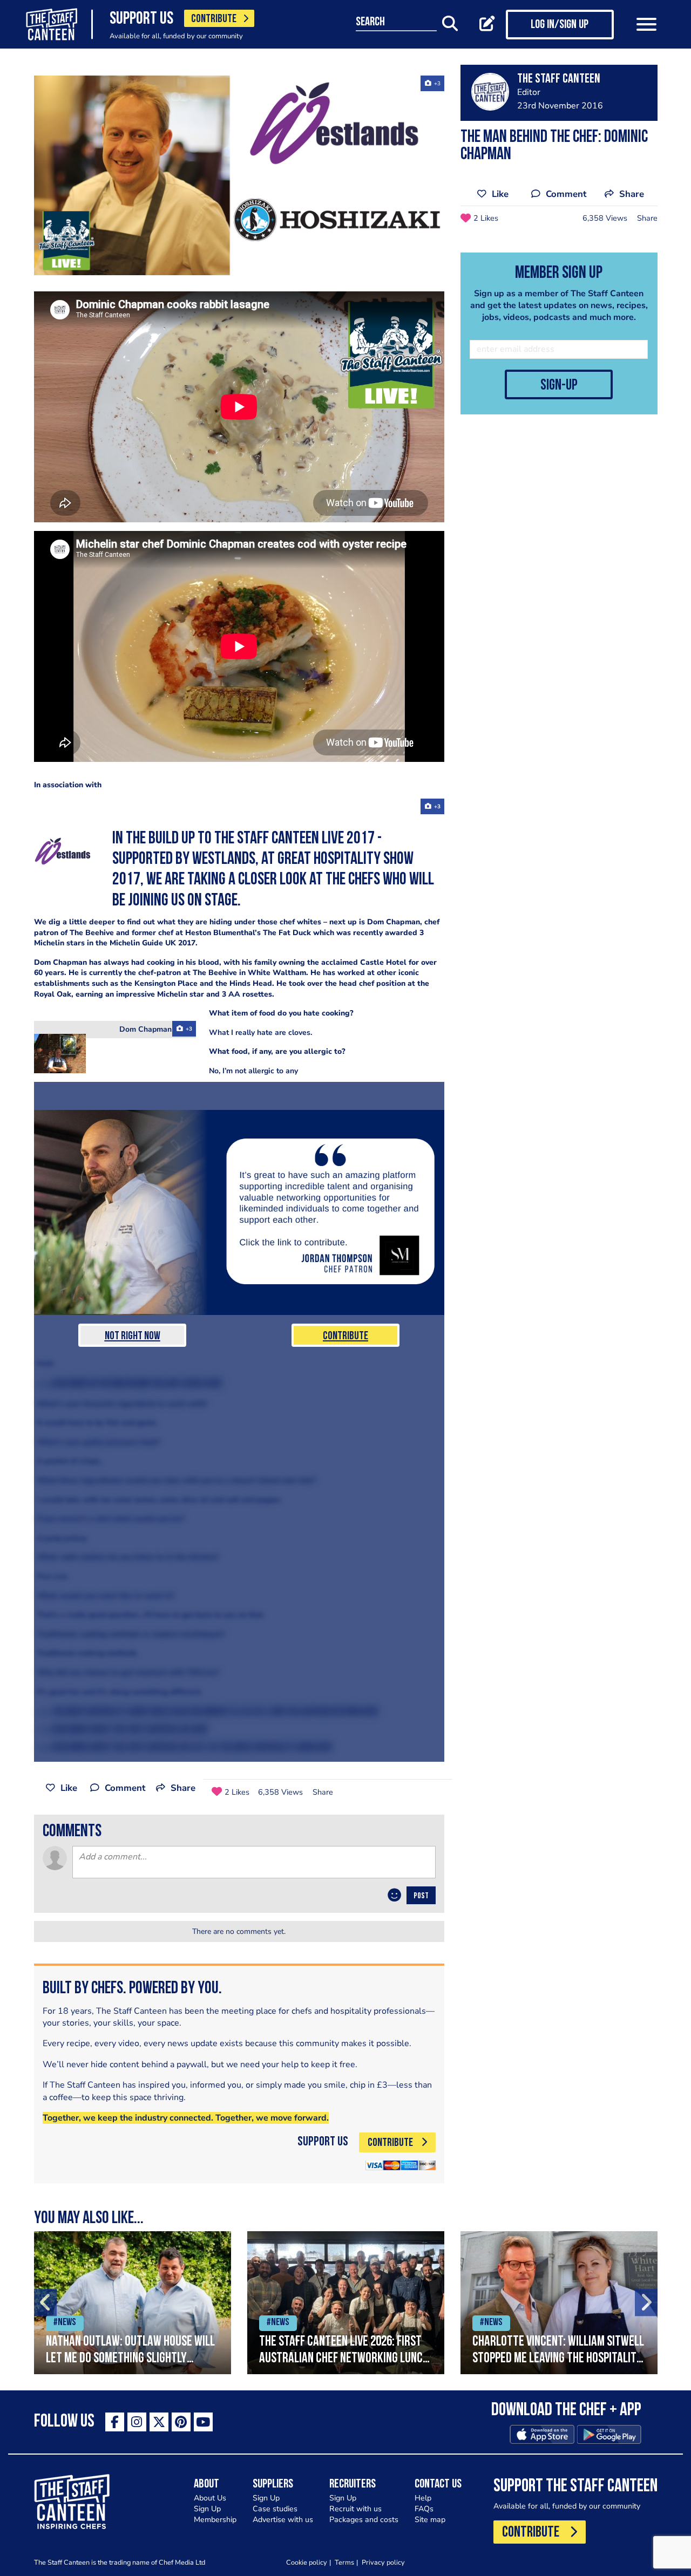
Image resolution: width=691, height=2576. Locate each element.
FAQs (424, 2509)
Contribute (345, 1336)
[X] (159, 2422)
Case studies (275, 2509)
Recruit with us (355, 2509)
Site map (430, 2520)
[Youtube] (203, 2422)
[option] (133, 2303)
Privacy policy (383, 2562)
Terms (344, 2562)
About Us (210, 2498)
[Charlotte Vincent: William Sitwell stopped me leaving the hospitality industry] (559, 2303)
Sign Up (207, 2509)
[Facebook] (115, 2422)
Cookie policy (307, 2562)
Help (423, 2498)
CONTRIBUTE (214, 19)
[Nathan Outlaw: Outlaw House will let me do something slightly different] (133, 2303)
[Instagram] (137, 2422)
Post (421, 1896)
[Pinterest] (181, 2422)
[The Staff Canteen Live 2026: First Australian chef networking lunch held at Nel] (346, 2303)
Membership (215, 2520)
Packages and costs (364, 2520)
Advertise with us (283, 2520)
